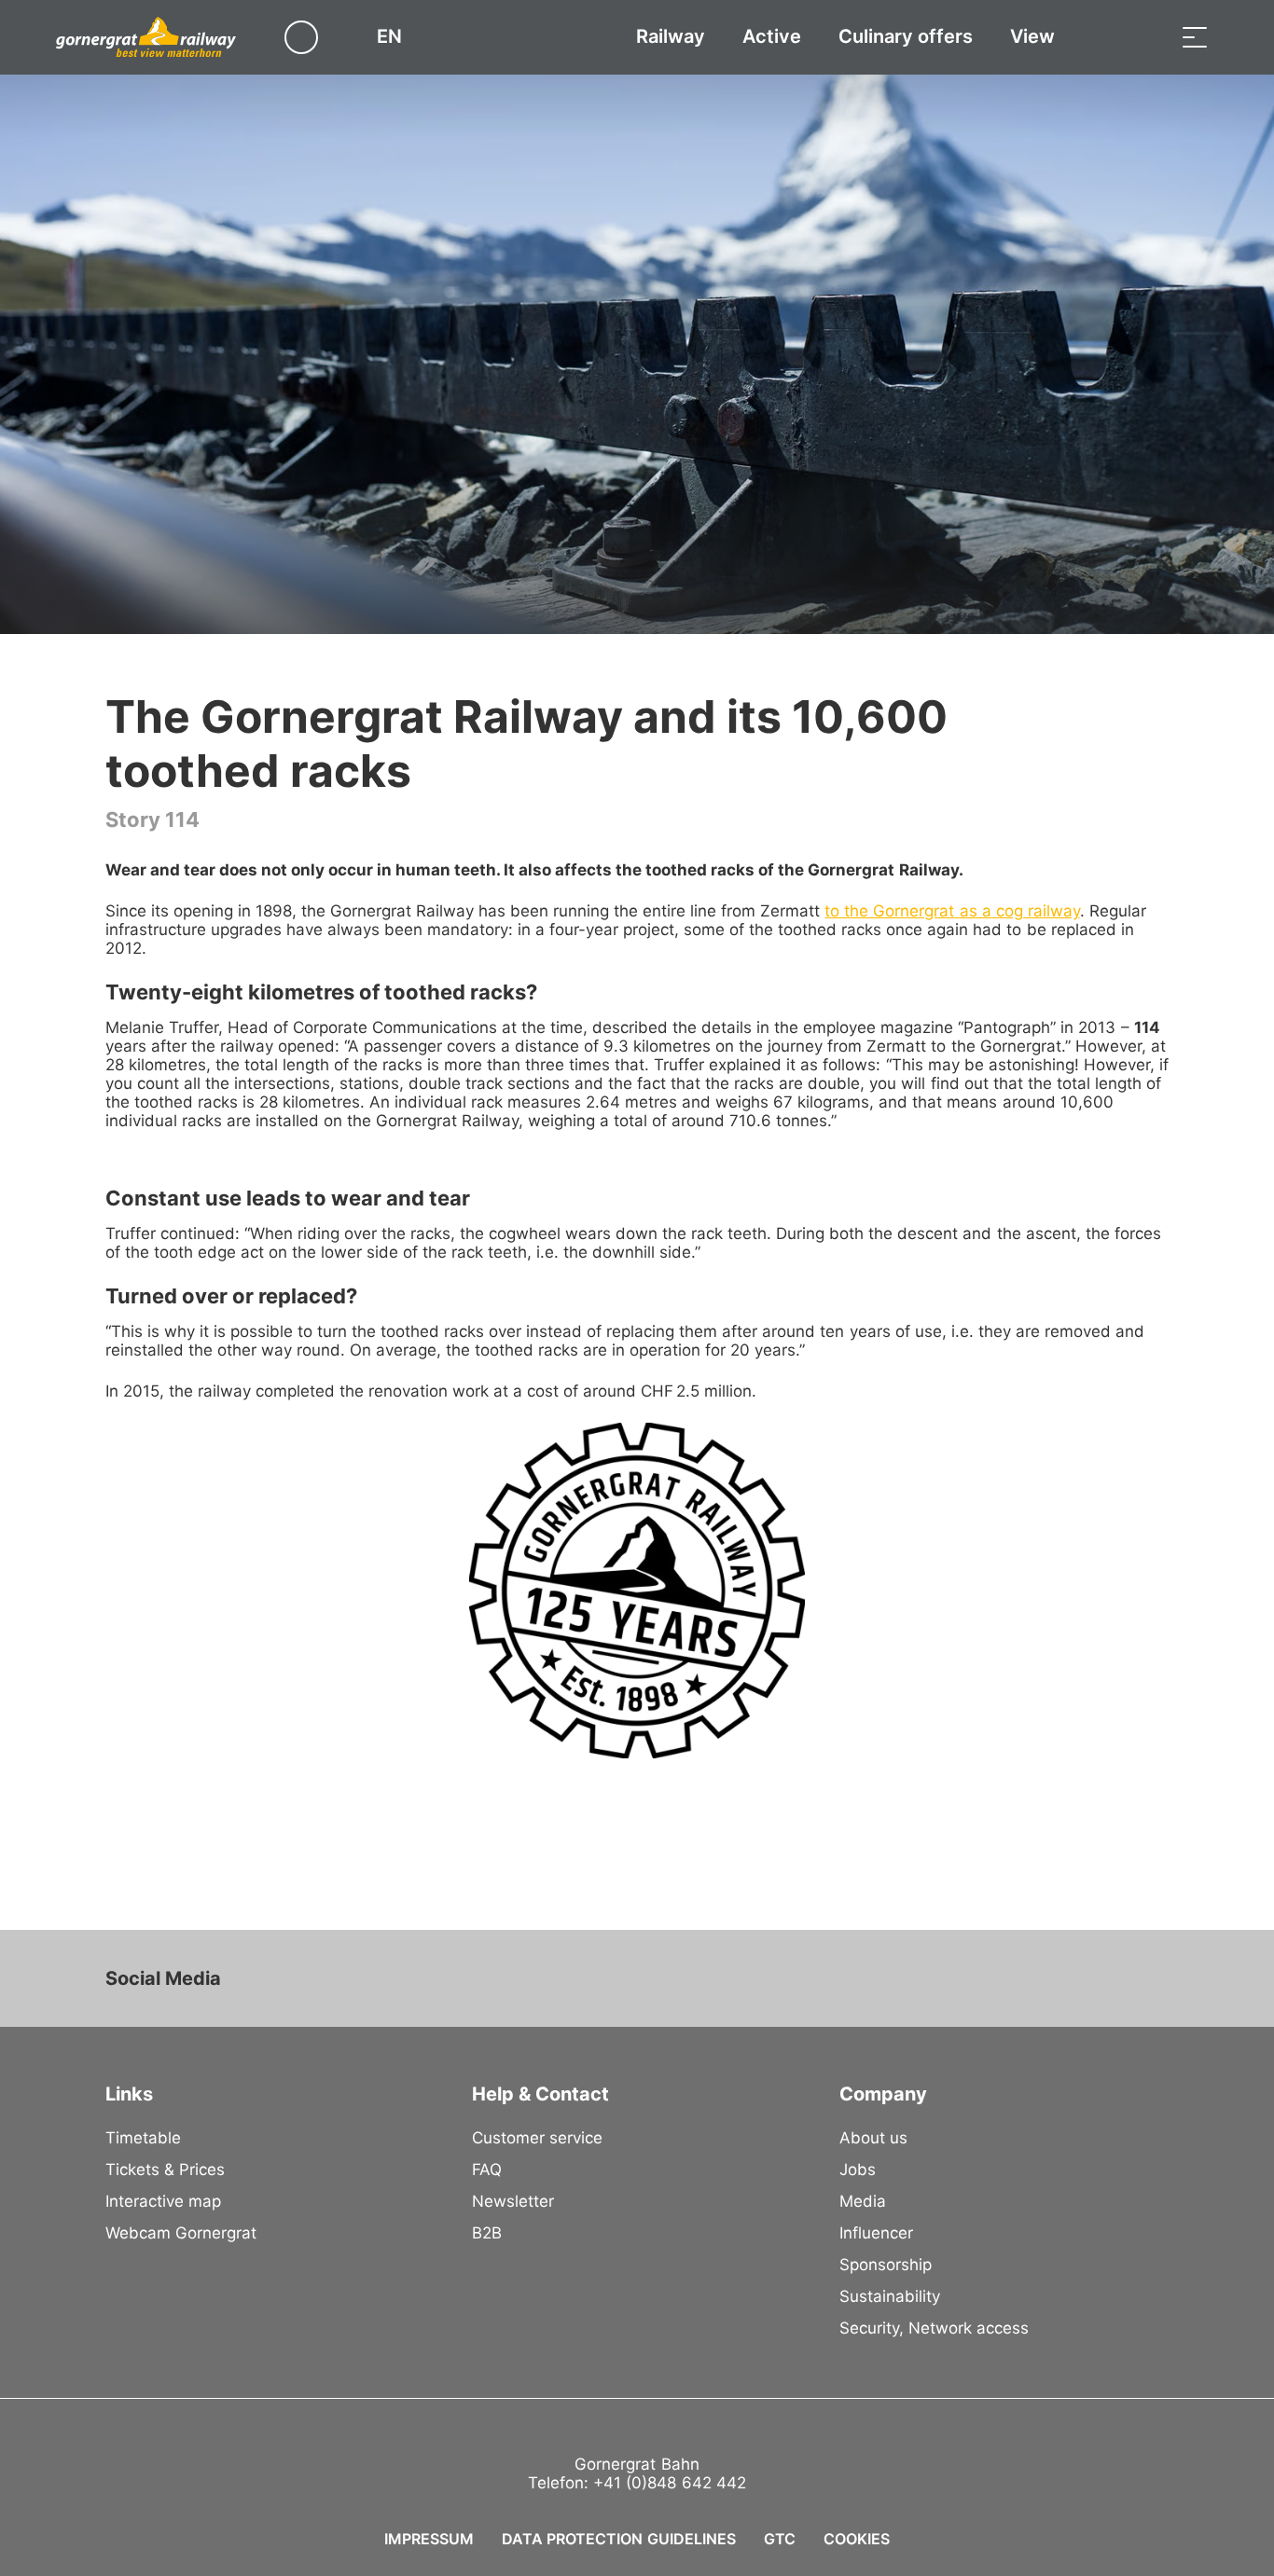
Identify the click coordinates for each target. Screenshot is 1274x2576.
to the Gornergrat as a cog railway (952, 911)
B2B (487, 2233)
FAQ (487, 2170)
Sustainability (890, 2296)
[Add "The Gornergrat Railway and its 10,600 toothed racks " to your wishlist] (1150, 709)
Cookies (857, 2539)
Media (863, 2201)
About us (873, 2138)
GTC (780, 2539)
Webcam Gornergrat (181, 2233)
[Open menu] (1195, 37)
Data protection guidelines (618, 2539)
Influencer (876, 2233)
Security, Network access (934, 2328)
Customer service (537, 2138)
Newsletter (513, 2201)
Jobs (858, 2170)
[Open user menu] (312, 37)
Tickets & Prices (165, 2170)
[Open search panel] (1148, 37)
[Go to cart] (1101, 37)
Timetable (143, 2138)
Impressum (429, 2539)
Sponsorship (886, 2265)
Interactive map (163, 2201)
